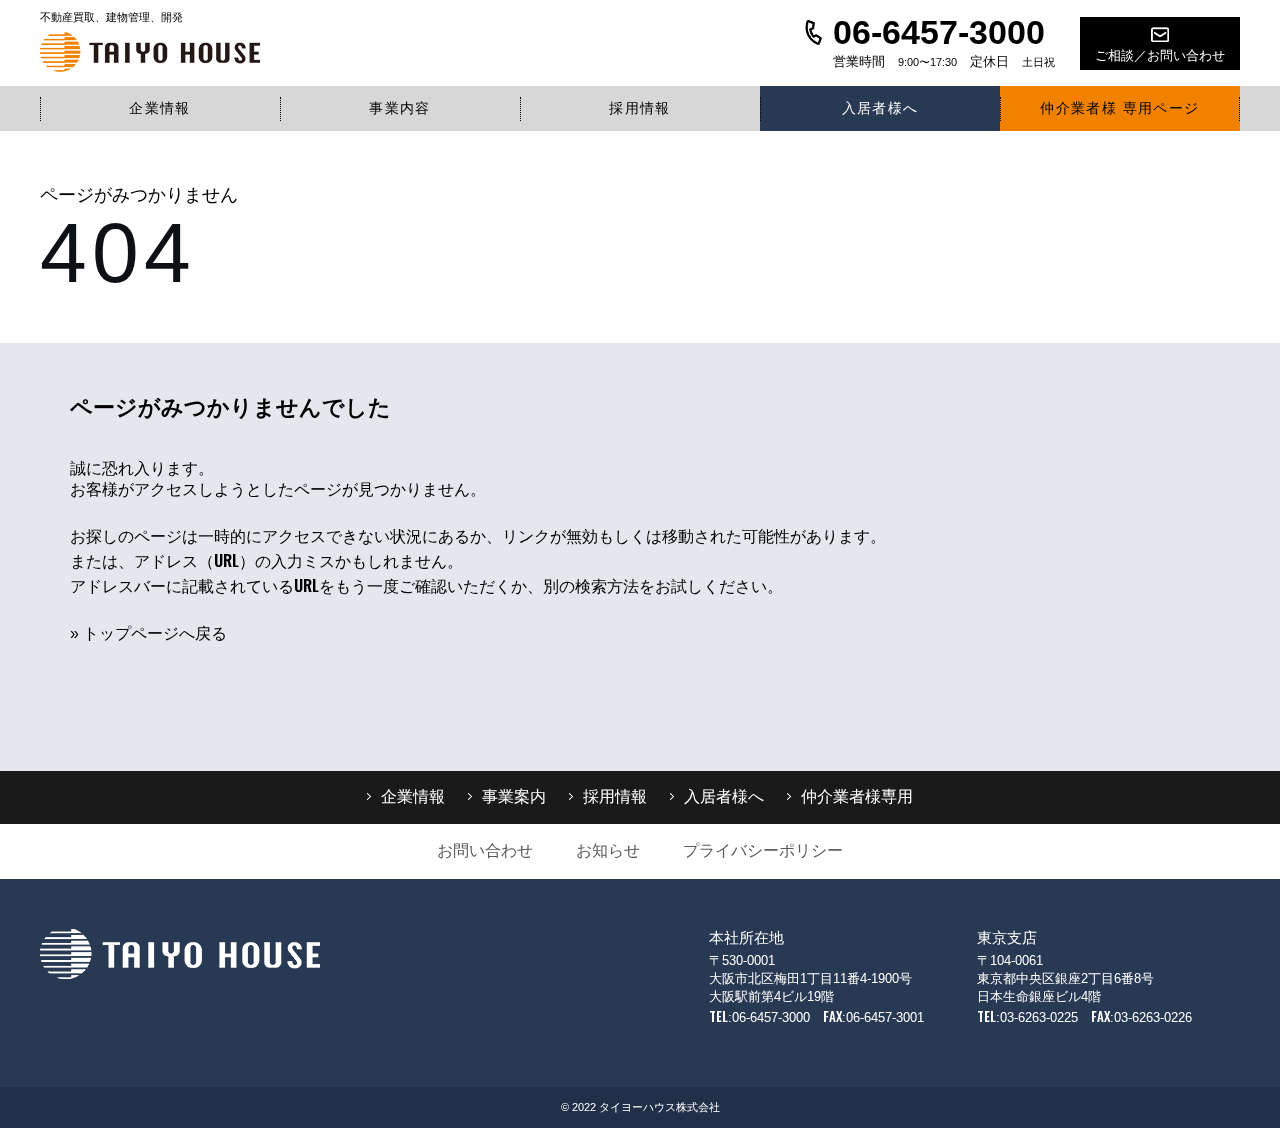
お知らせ (608, 850)
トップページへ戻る (155, 633)
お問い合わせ (485, 850)
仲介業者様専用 (857, 796)
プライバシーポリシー (763, 850)
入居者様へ (880, 108)
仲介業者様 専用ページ (1119, 108)
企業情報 (160, 108)
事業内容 (400, 108)
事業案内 (514, 796)
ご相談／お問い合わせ (1160, 55)
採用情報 (640, 108)
